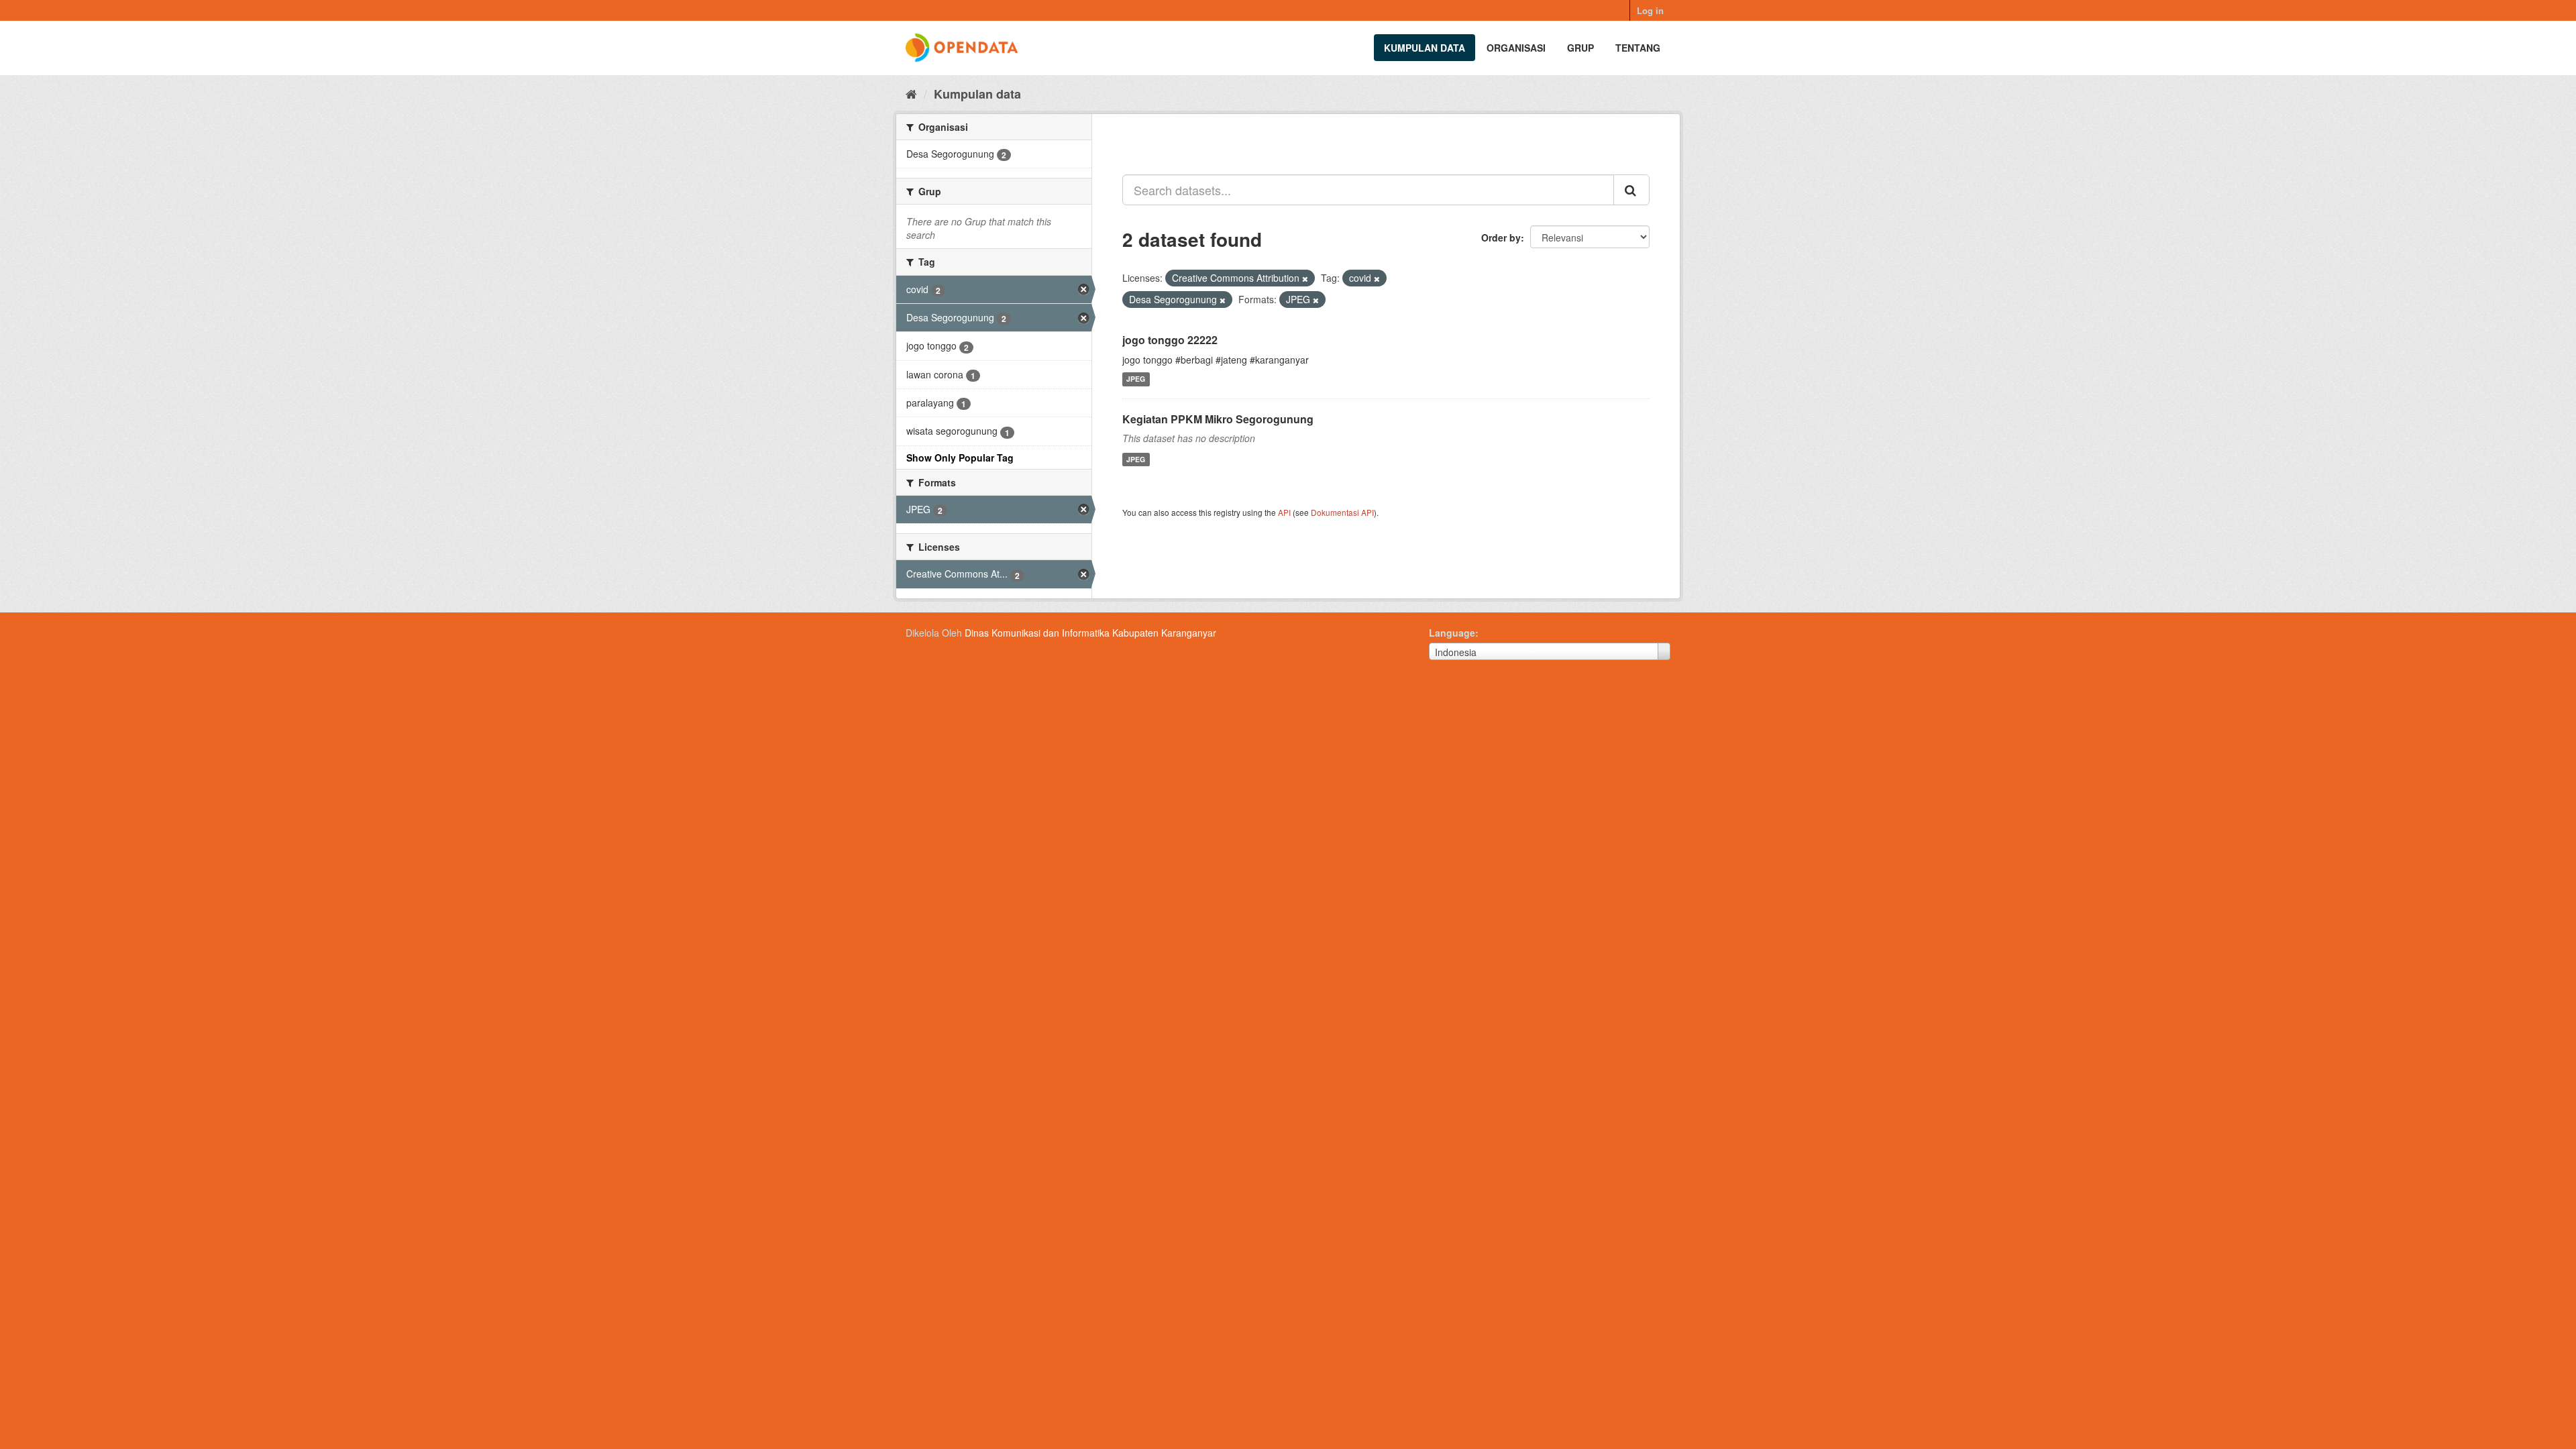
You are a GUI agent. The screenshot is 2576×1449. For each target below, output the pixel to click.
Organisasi (1516, 48)
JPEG (1136, 379)
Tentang (1638, 48)
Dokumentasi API (1342, 512)
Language (1452, 633)
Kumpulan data (1425, 48)
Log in (1650, 10)
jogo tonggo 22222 (1170, 340)
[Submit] (1631, 190)
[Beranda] (911, 93)
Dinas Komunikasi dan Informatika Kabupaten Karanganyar (1090, 633)
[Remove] (1305, 278)
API (1284, 512)
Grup (1580, 48)
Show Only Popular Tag (960, 458)
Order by (1501, 237)
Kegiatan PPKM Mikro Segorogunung (1218, 419)
